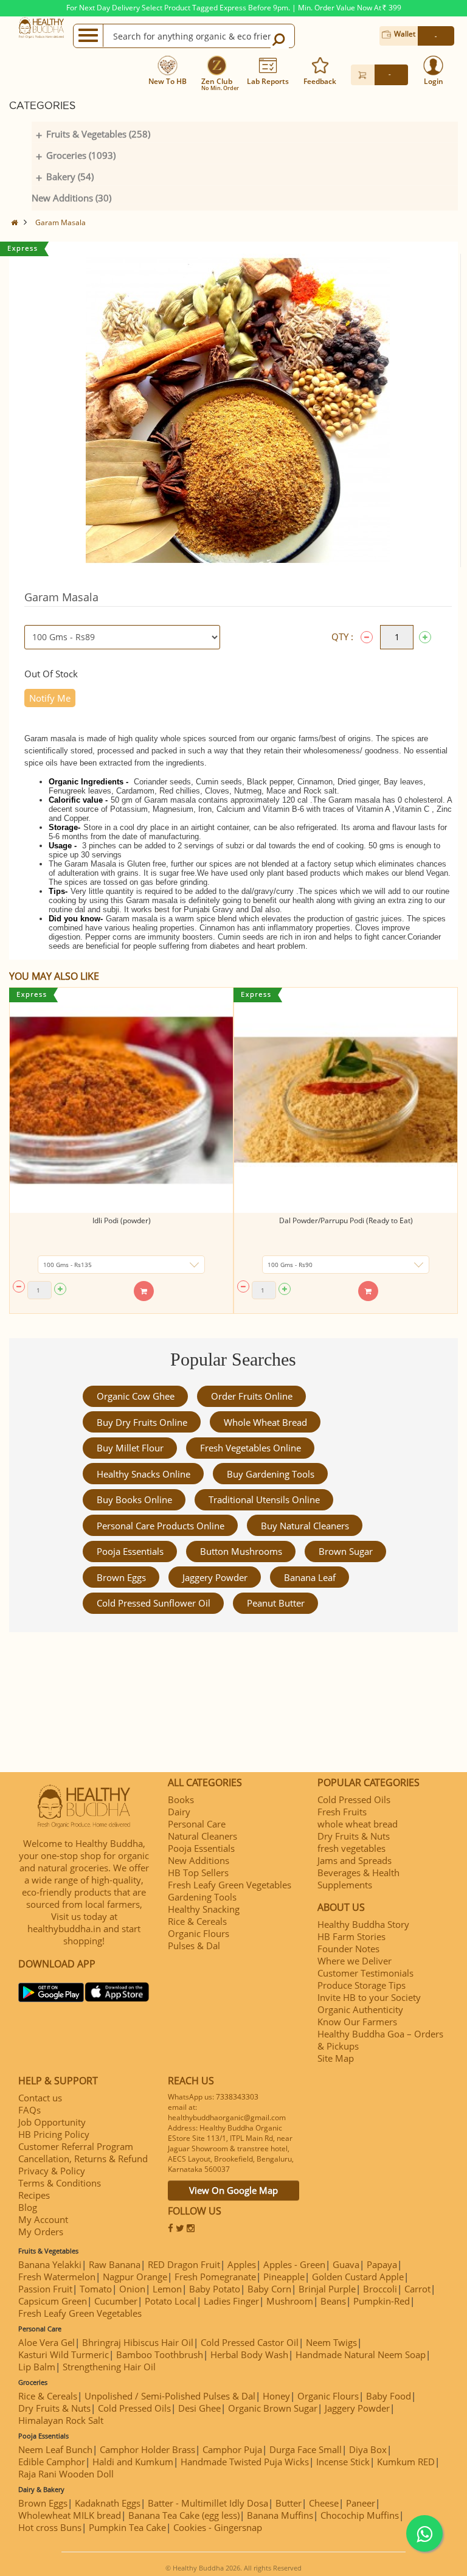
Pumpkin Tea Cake (127, 2527)
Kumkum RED (406, 2462)
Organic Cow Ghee (136, 1396)
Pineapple (284, 2277)
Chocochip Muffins (360, 2515)
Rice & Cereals (197, 1921)
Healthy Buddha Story (363, 1924)
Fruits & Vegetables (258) (98, 134)
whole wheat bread (265, 1422)
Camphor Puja (232, 2449)
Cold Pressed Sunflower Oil (154, 1603)
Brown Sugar (346, 1551)
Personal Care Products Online (161, 1526)
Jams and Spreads (355, 1860)
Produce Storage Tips (361, 1985)
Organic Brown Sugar (273, 2408)
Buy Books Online (134, 1499)
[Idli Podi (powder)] (121, 1101)
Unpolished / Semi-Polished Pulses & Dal (170, 2396)
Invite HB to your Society (369, 1997)
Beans (333, 2301)
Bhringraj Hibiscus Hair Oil (138, 2342)
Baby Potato (215, 2289)
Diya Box (368, 2449)
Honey (276, 2396)
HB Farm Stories (351, 1936)
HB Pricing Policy (54, 2134)
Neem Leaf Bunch (55, 2449)
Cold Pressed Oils (354, 1799)
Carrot (417, 2289)
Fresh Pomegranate (215, 2277)
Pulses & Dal (194, 1946)
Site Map (336, 2058)
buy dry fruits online (142, 1422)
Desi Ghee (199, 2408)
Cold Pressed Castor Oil (250, 2342)
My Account (43, 2219)
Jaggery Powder (215, 1577)
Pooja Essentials (130, 1551)
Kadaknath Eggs (108, 2503)
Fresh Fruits (342, 1812)
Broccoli (380, 2289)
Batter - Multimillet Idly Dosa (208, 2503)
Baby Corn (269, 2289)
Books (181, 1799)
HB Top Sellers (198, 1873)
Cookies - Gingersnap (218, 2527)
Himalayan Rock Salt (61, 2420)
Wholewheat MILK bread (70, 2515)
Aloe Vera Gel (47, 2342)
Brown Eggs (121, 1577)
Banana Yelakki (50, 2264)
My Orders (41, 2232)
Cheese (324, 2503)
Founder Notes (348, 1949)
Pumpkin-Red (382, 2301)
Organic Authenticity (360, 2009)
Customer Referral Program (76, 2146)
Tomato (96, 2289)
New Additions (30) (71, 198)
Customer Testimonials (365, 1973)
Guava (346, 2264)
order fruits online (252, 1396)
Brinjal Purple (327, 2289)
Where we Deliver (355, 1961)
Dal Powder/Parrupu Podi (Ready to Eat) (346, 1220)
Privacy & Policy (52, 2171)
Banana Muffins (280, 2515)
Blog (28, 2207)
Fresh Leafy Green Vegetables (230, 1885)
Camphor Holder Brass (147, 2449)
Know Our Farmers (357, 2022)
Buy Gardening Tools (271, 1474)
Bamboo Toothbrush (160, 2354)
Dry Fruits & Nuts (354, 1836)
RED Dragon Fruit (184, 2264)
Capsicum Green (53, 2301)
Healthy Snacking (204, 1909)
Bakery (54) (70, 176)
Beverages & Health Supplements (358, 1879)
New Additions (199, 1860)
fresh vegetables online (251, 1448)
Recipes (34, 2195)
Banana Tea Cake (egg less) (184, 2515)
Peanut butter (276, 1603)
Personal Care (197, 1824)
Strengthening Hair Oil (109, 2367)
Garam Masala (61, 222)
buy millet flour (130, 1448)
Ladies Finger (231, 2301)
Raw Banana (115, 2264)
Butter (289, 2503)
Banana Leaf (310, 1577)
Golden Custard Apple (358, 2277)
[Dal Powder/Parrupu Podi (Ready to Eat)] (346, 1101)
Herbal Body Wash (249, 2354)
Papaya (382, 2264)
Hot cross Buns (50, 2527)
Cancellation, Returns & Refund (83, 2159)
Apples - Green (294, 2264)
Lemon (167, 2289)
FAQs (29, 2110)
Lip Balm (37, 2367)
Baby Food (389, 2396)
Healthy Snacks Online (144, 1474)
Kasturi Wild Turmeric (64, 2354)
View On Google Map (233, 2190)
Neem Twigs (331, 2342)
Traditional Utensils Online (264, 1499)
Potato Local (171, 2301)
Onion (132, 2289)
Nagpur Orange (135, 2277)
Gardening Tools (202, 1897)
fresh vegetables (351, 1848)
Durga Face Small (306, 2449)
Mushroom (290, 2301)
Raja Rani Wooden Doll (66, 2474)
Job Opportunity (52, 2122)
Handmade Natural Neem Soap (361, 2354)
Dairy (179, 1812)
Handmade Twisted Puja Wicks (245, 2462)
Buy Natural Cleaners (305, 1526)
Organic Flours (199, 1933)
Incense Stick (343, 2462)
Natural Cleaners (202, 1836)
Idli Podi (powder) (122, 1220)
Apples (242, 2264)
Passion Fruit (45, 2289)
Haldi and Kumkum (133, 2462)
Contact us (40, 2098)
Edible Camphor (52, 2462)
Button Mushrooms (241, 1551)
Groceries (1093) (81, 155)
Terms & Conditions (60, 2183)
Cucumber (116, 2301)
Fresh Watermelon (57, 2277)
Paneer (361, 2503)
